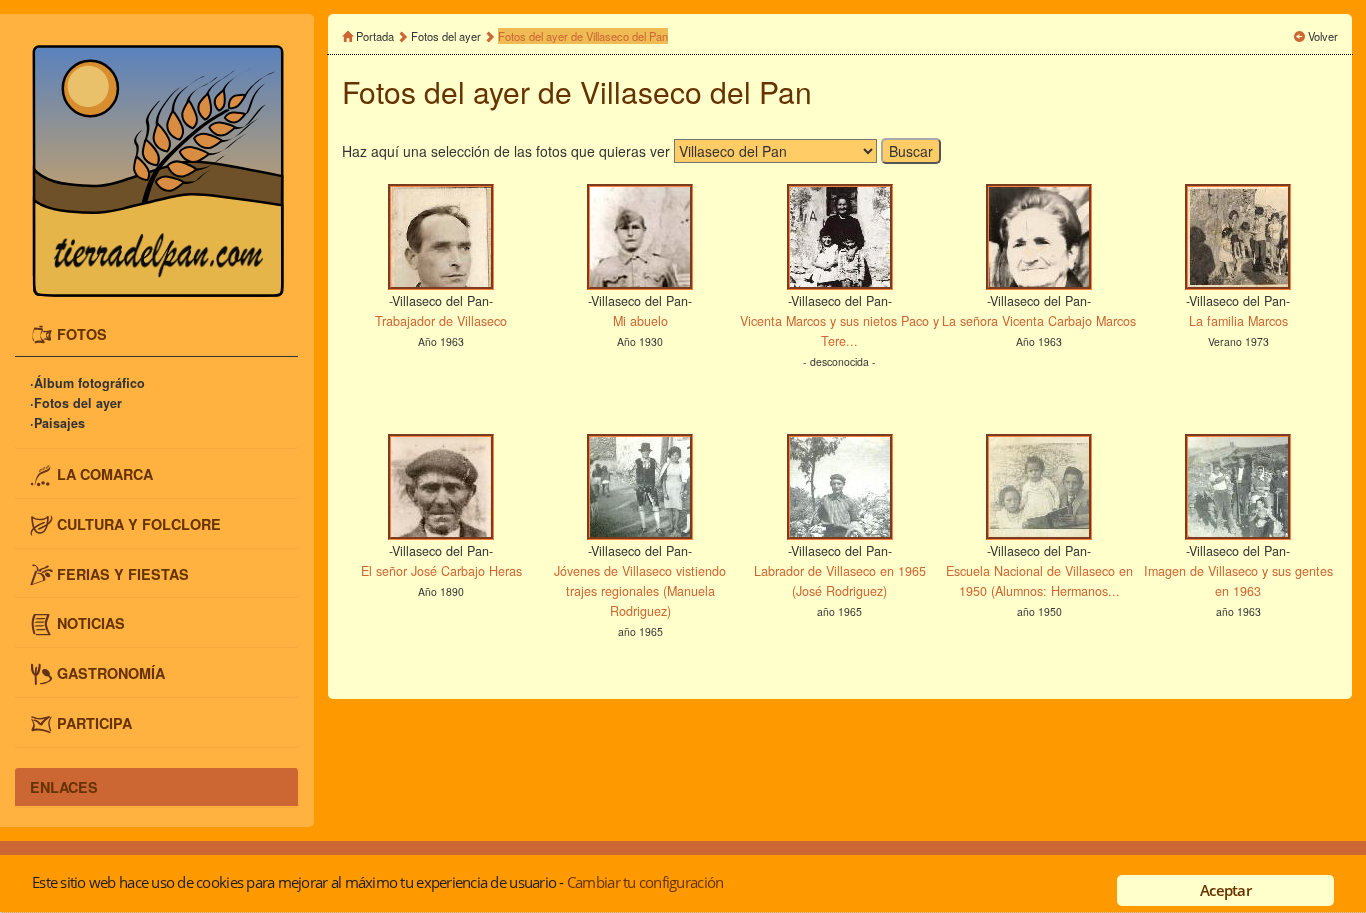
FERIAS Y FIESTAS (123, 573)
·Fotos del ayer (76, 403)
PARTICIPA (94, 722)
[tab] (156, 335)
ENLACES (64, 787)
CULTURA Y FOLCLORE (139, 524)
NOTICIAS (91, 623)
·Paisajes (57, 423)
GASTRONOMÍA (111, 673)
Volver (1323, 36)
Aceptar (1225, 890)
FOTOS (82, 333)
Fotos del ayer (446, 36)
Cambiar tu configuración (645, 882)
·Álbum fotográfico (87, 383)
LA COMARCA (105, 474)
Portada (375, 36)
